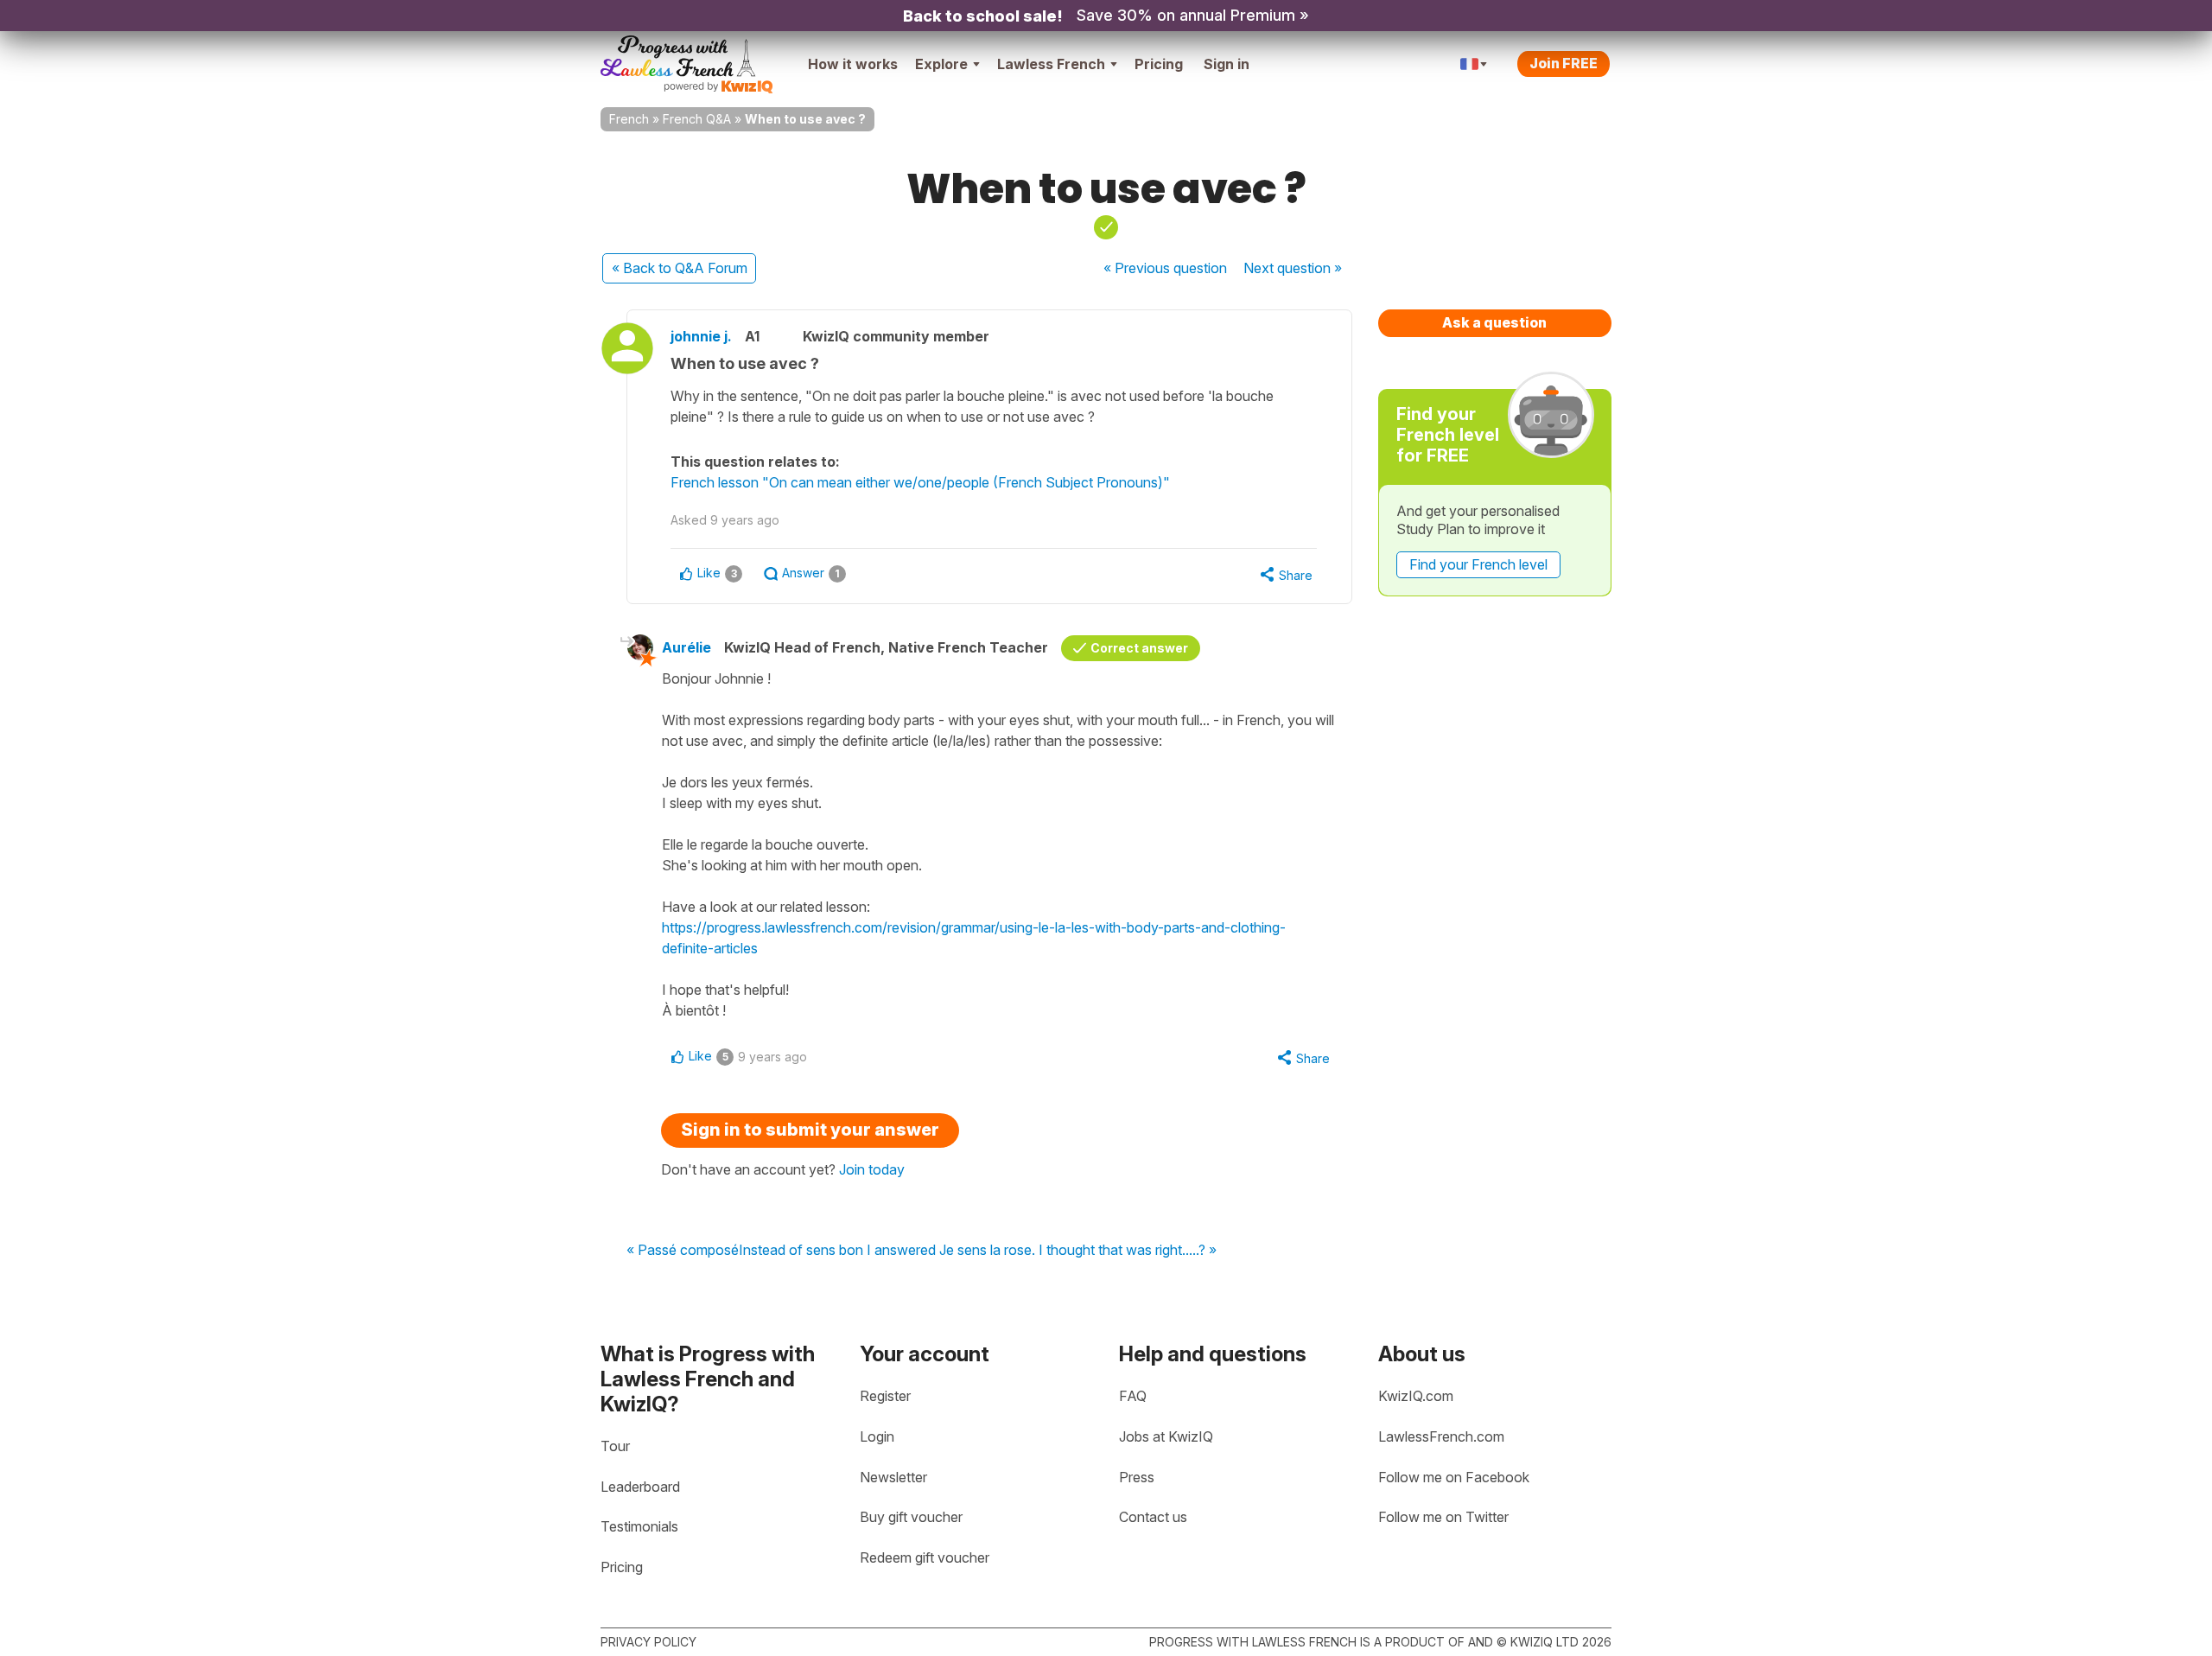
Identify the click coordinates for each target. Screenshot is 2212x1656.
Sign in (1227, 64)
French (629, 119)
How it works (853, 64)
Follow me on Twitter (1443, 1517)
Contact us (1153, 1517)
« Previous (1165, 268)
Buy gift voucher (911, 1517)
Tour (615, 1446)
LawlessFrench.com (1441, 1436)
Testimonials (639, 1526)
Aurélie (686, 647)
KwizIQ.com (1416, 1396)
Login (877, 1436)
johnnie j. (701, 336)
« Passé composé (683, 1251)
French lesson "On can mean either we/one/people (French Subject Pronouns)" (920, 482)
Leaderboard (640, 1487)
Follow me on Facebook (1454, 1477)
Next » (1293, 268)
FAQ (1133, 1396)
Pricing (1159, 64)
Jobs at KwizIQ (1166, 1436)
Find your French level (1478, 564)
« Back (680, 268)
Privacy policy (648, 1642)
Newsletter (893, 1477)
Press (1137, 1477)
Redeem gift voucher (925, 1557)
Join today (872, 1169)
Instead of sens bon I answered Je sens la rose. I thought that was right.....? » (978, 1251)
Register (885, 1396)
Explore (941, 64)
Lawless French (1051, 64)
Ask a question (1494, 322)
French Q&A (697, 119)
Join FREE (1564, 63)
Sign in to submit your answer (810, 1130)
